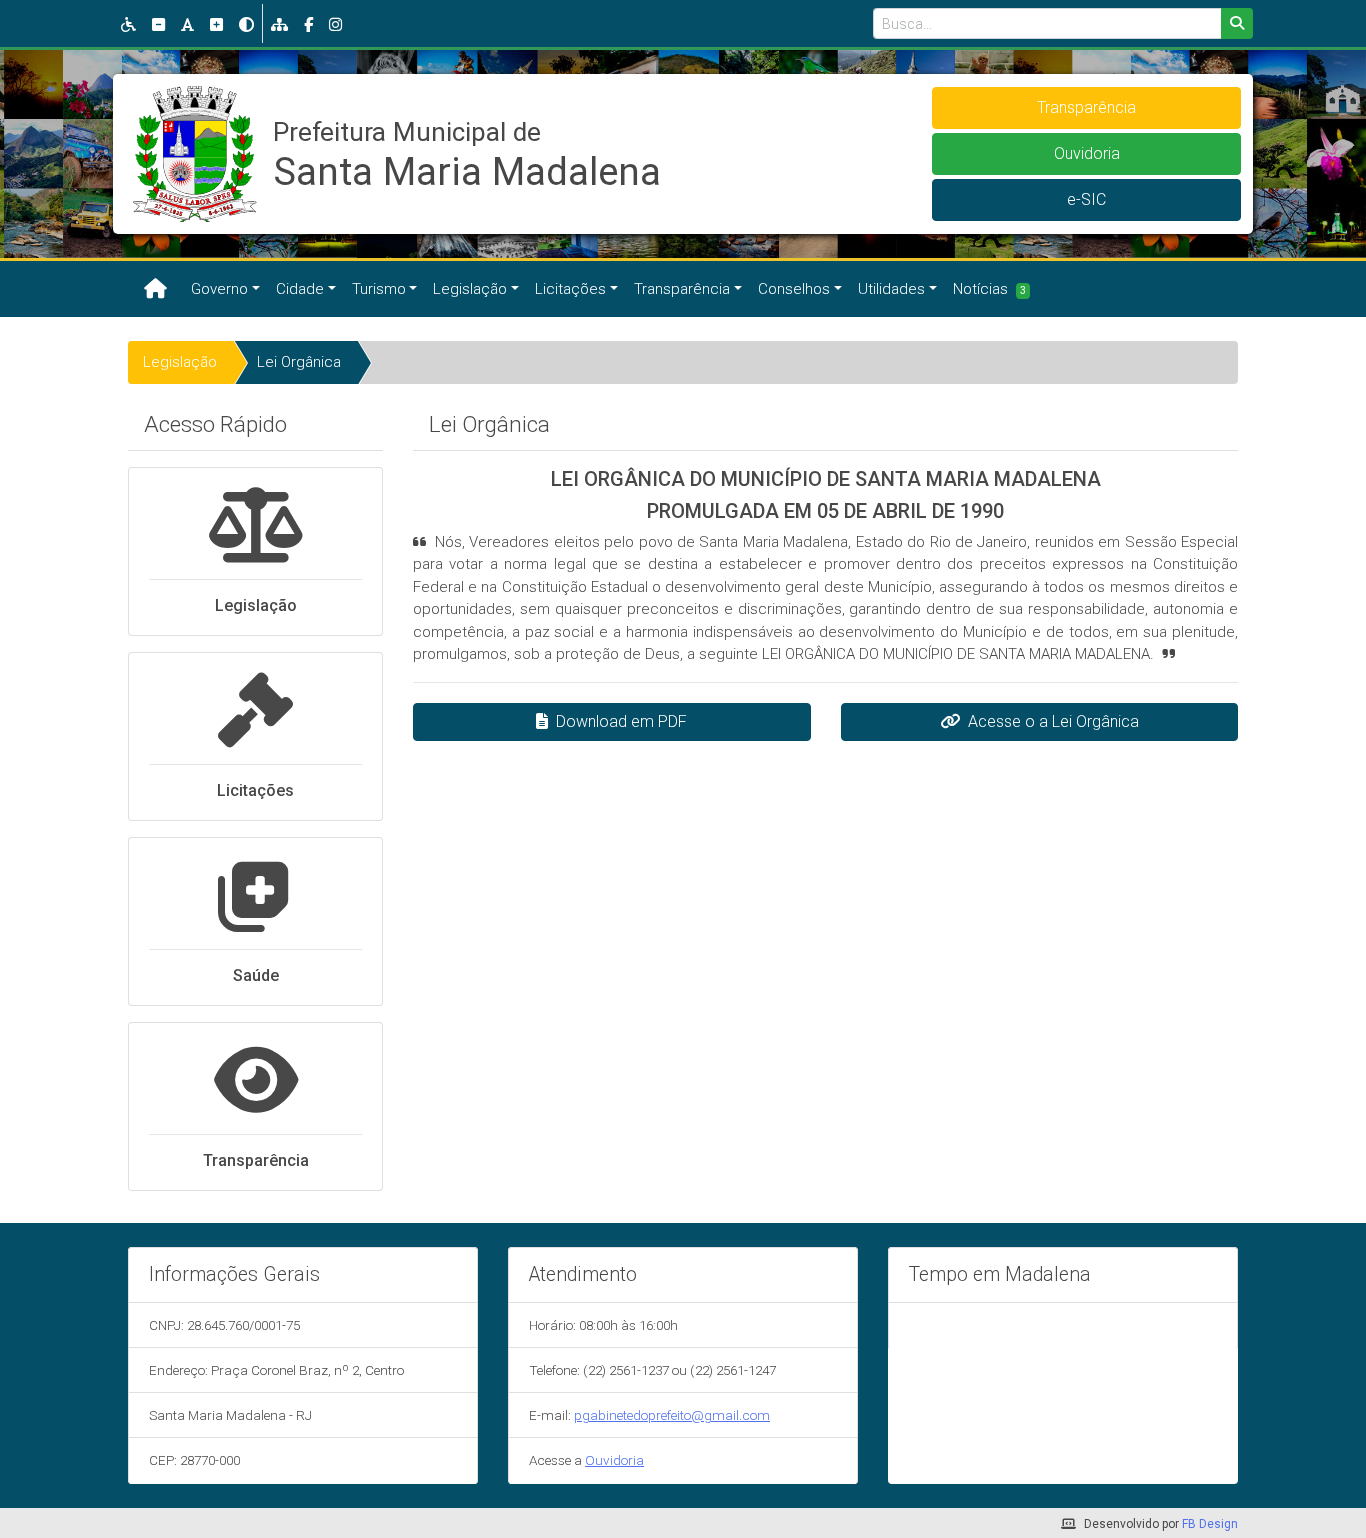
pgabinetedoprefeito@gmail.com (672, 1415)
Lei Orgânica (299, 362)
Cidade (300, 289)
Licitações (570, 289)
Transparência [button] (1086, 107)
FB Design (1210, 1524)
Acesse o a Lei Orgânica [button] (1053, 721)
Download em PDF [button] (621, 721)
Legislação (470, 289)
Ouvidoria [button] (1087, 153)
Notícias (989, 289)
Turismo (379, 289)
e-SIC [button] (1086, 199)
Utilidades (891, 289)
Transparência (682, 289)
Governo (219, 289)
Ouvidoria (614, 1460)
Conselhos (794, 289)
